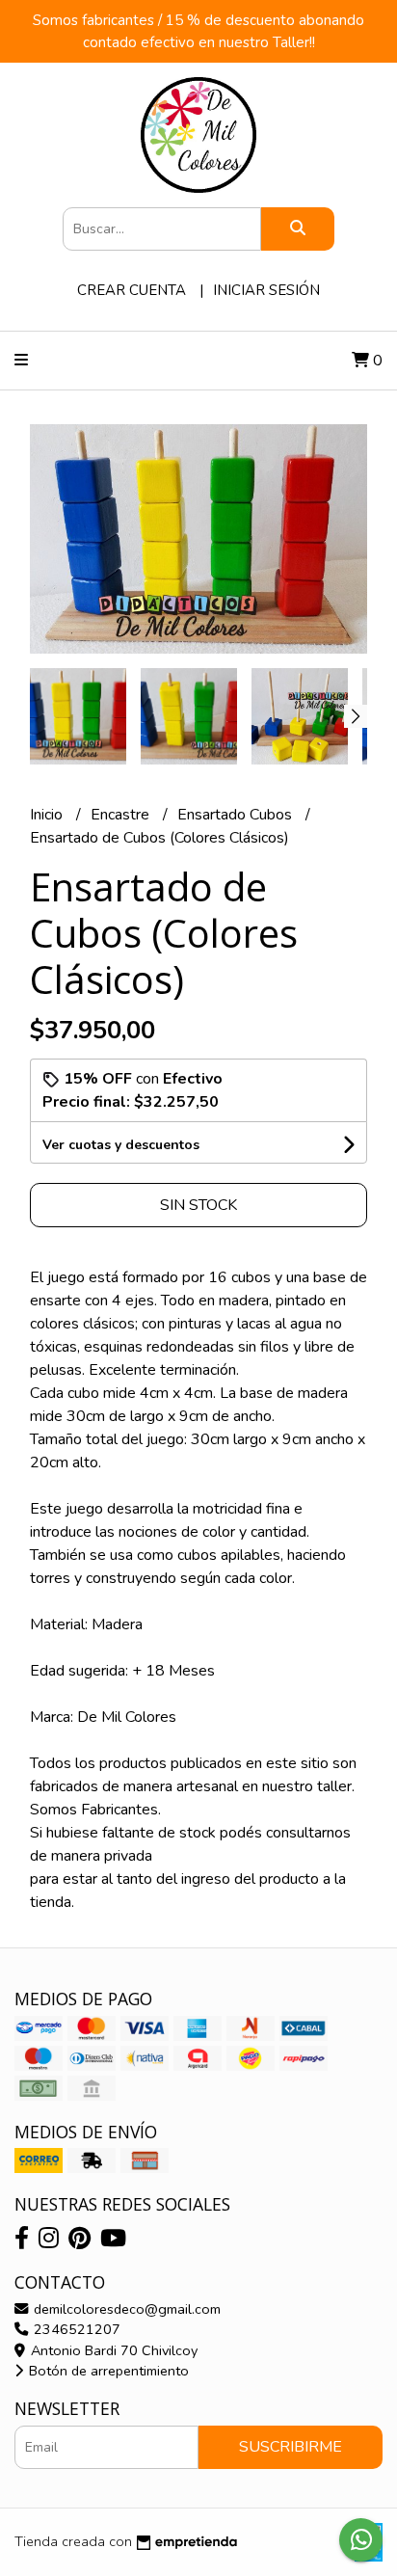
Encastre (122, 815)
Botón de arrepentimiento (107, 2371)
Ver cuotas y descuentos (121, 1145)
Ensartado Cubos (237, 815)
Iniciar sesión (266, 290)
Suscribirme (291, 2447)
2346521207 (75, 2329)
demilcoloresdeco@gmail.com (125, 2309)
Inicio (48, 815)
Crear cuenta (132, 290)
